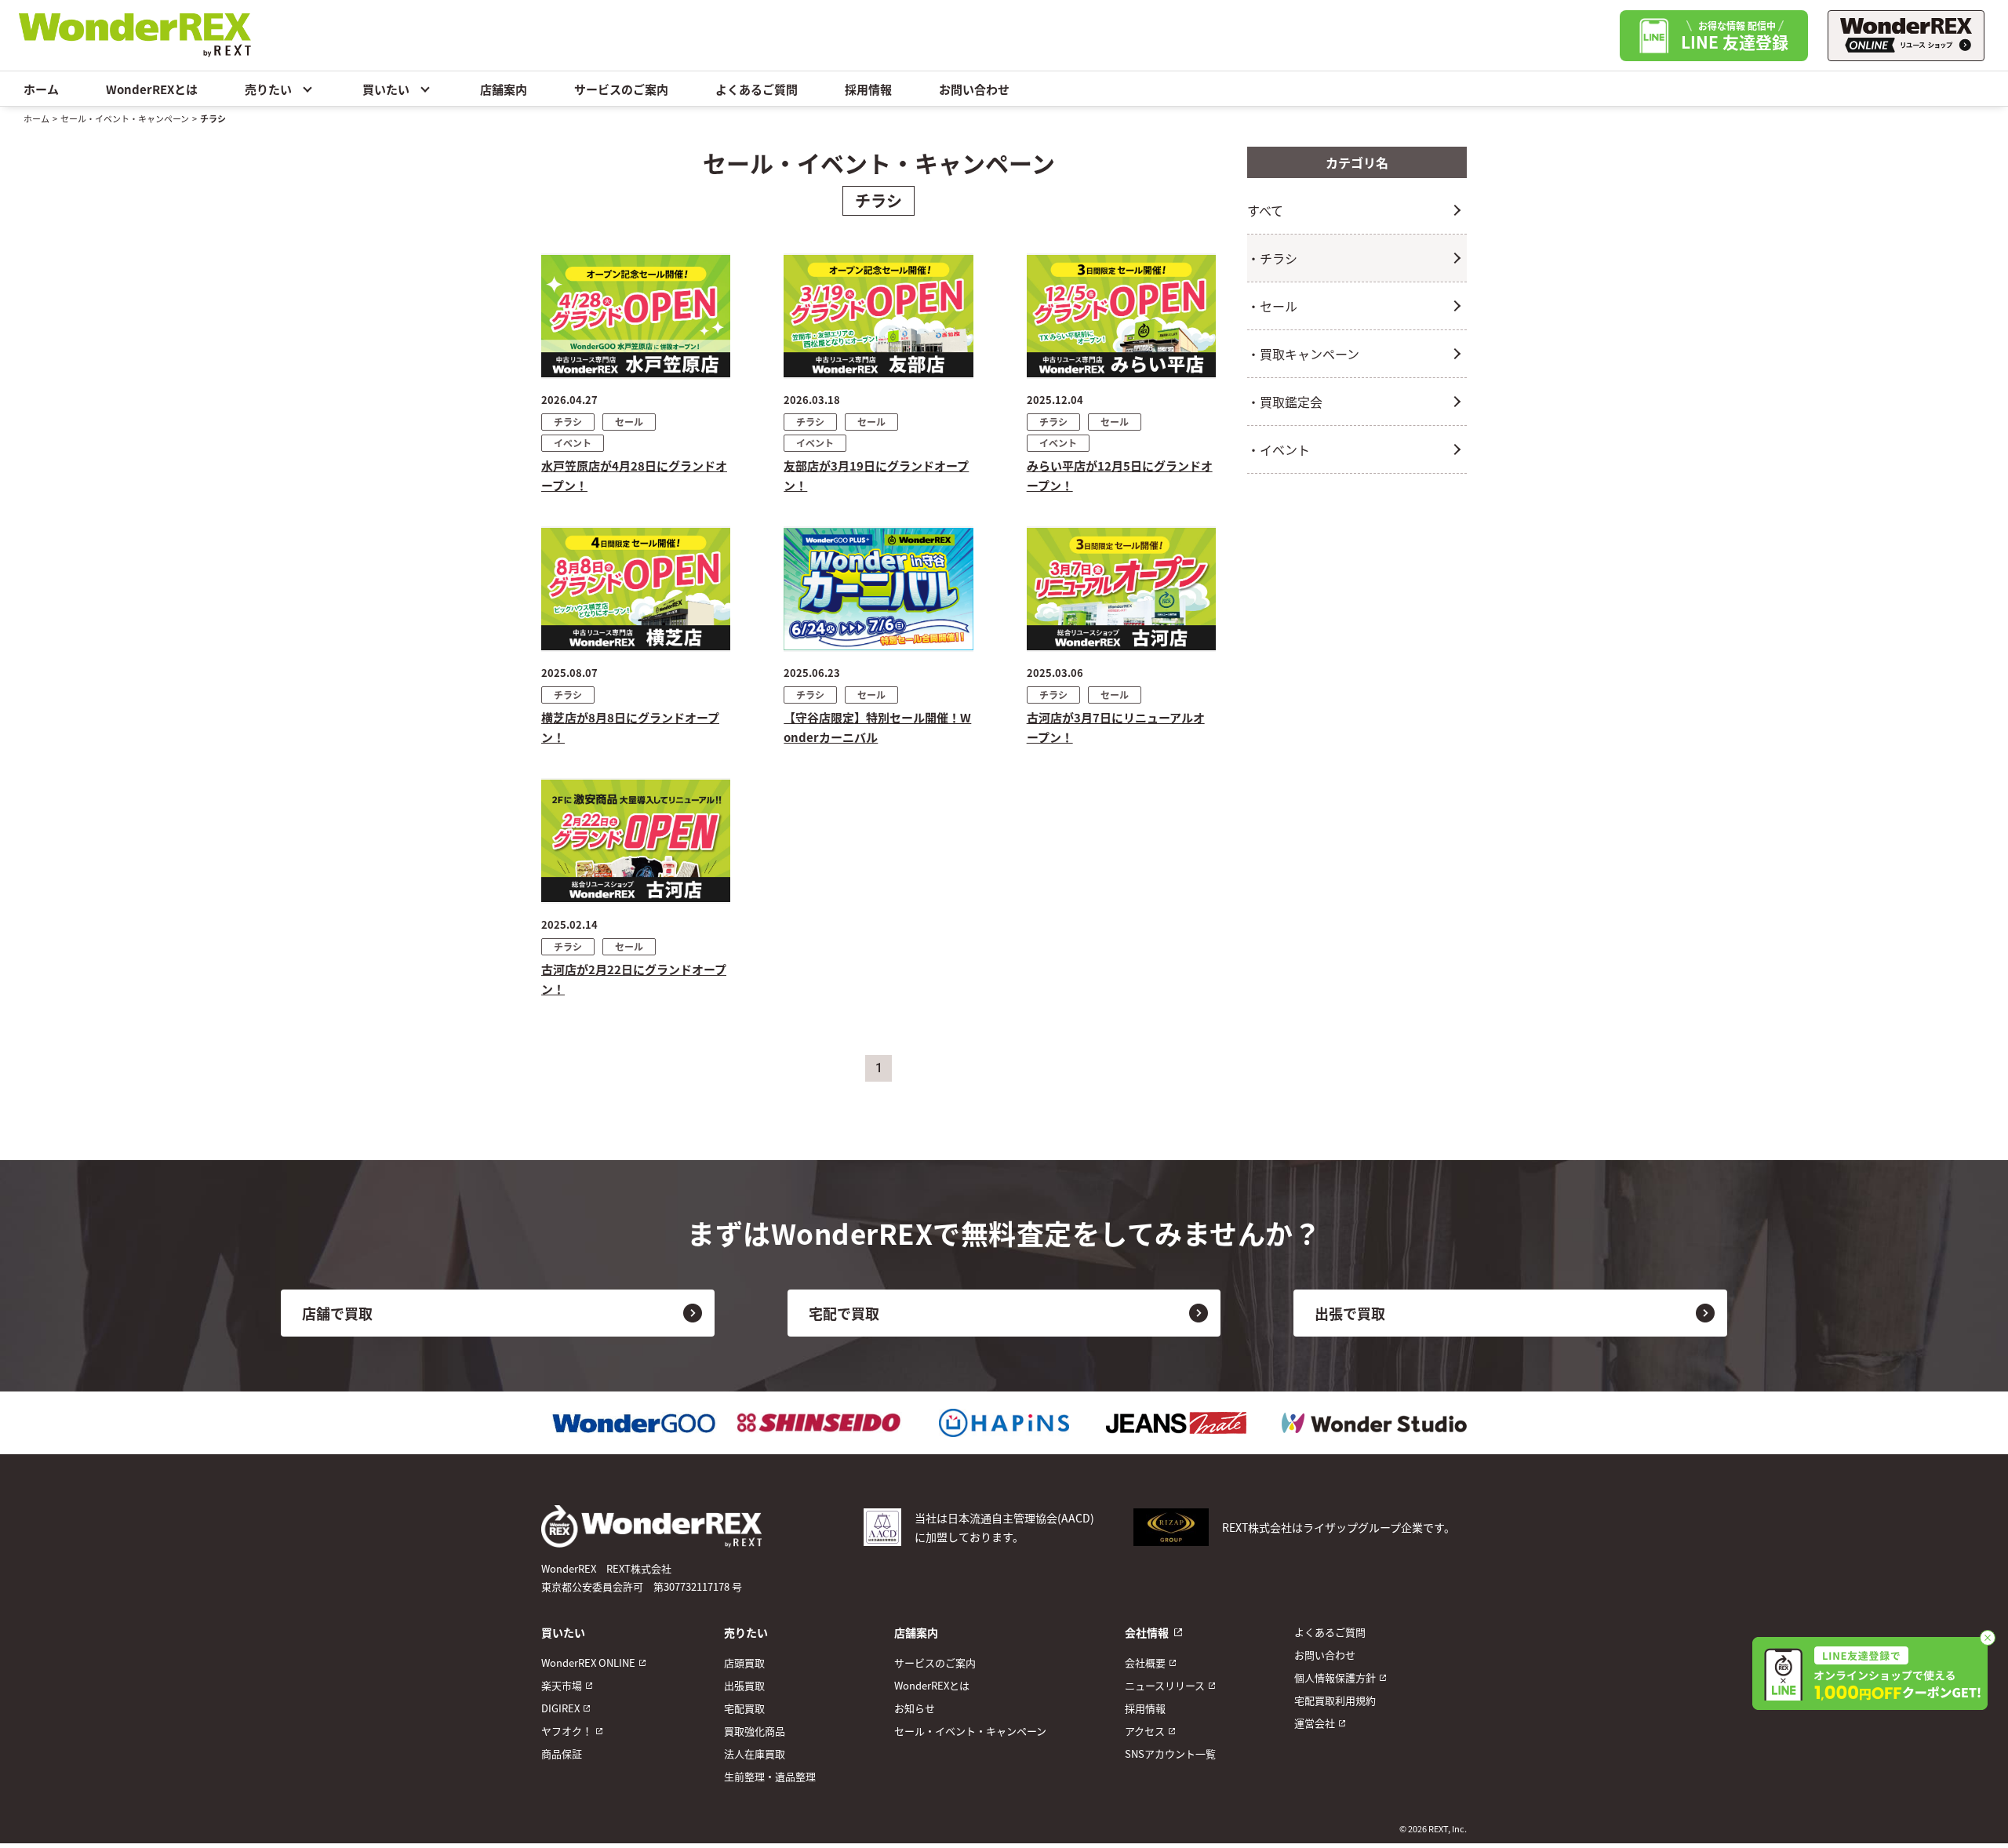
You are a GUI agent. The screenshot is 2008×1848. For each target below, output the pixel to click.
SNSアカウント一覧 (1170, 1753)
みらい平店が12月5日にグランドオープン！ (1120, 475)
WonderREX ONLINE (588, 1662)
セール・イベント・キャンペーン (125, 118)
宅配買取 (744, 1708)
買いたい (386, 89)
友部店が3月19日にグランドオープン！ (876, 475)
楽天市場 (562, 1685)
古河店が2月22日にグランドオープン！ (634, 979)
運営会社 (1315, 1723)
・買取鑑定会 (1285, 402)
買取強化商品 (755, 1731)
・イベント (1279, 449)
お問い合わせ (974, 89)
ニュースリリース (1165, 1685)
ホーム (41, 89)
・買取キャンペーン (1303, 354)
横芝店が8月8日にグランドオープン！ (630, 727)
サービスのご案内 (621, 89)
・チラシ (1272, 258)
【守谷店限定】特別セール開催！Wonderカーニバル (877, 727)
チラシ (568, 422)
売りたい (268, 89)
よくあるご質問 (757, 89)
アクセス (1145, 1731)
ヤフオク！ (567, 1731)
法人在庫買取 (755, 1753)
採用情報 (868, 89)
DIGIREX (560, 1708)
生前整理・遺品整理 (770, 1776)
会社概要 (1145, 1662)
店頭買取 (744, 1662)
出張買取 (744, 1685)
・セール (1272, 306)
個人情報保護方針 (1335, 1677)
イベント (573, 443)
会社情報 (1147, 1632)
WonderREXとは (152, 89)
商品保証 (562, 1753)
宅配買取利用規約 (1335, 1700)
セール (629, 422)
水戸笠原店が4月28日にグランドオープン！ (634, 475)
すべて (1265, 210)
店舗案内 (504, 89)
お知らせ (915, 1708)
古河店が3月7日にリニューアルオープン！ (1116, 727)
